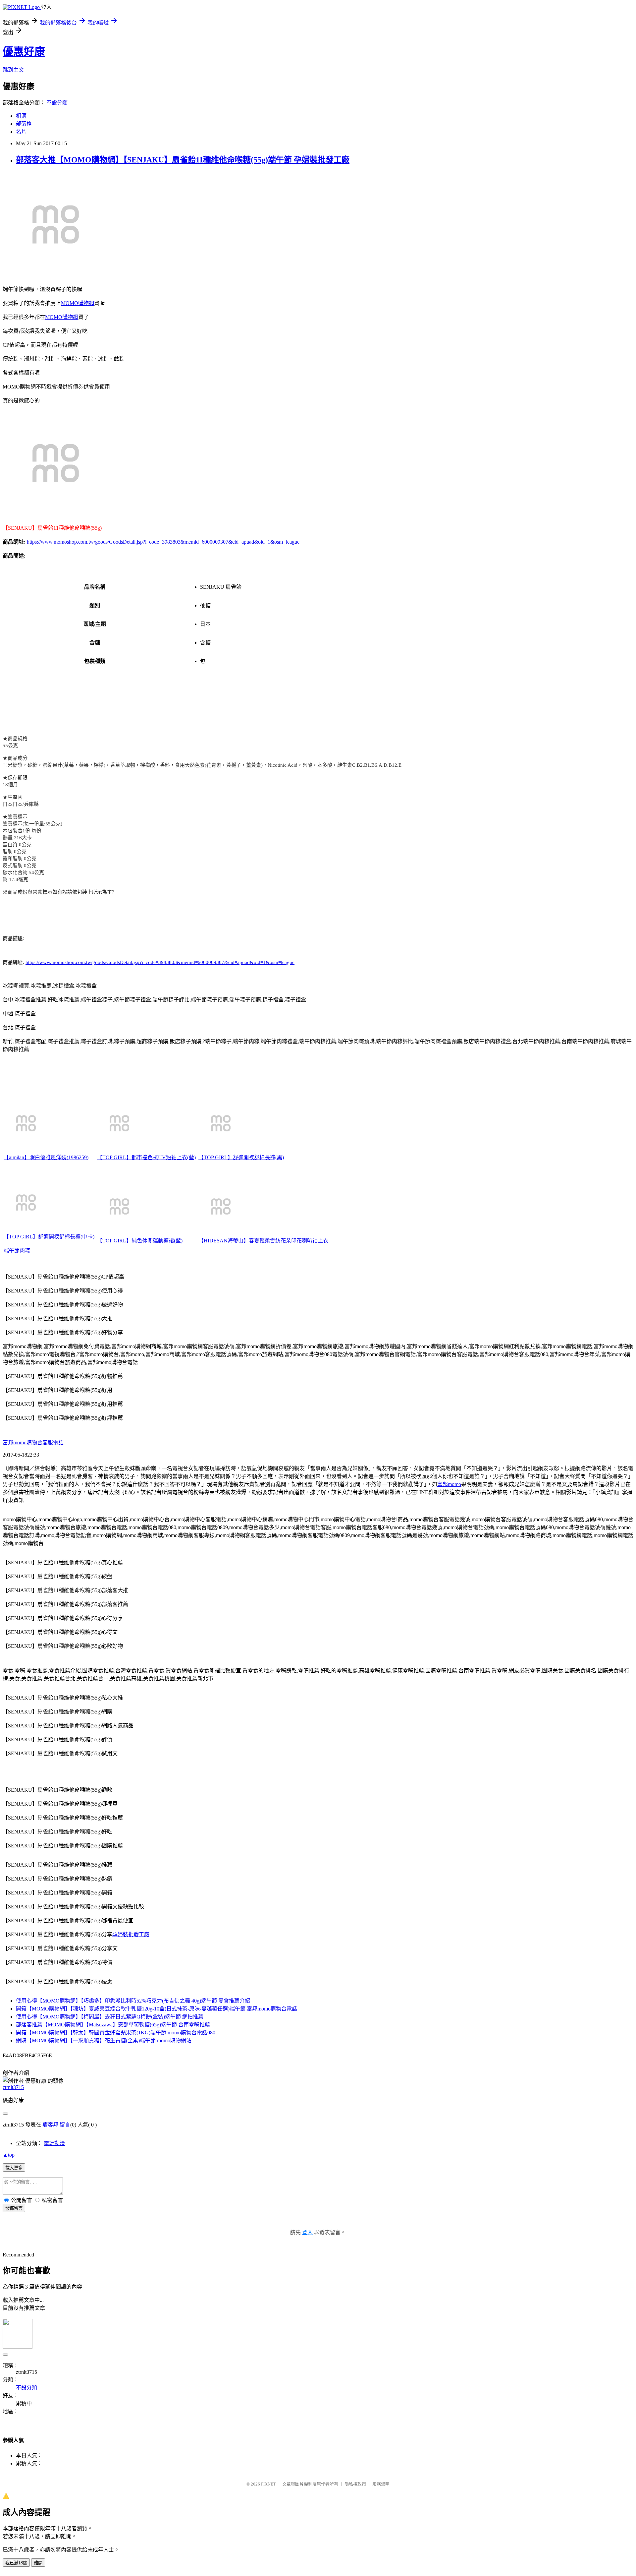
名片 (21, 132)
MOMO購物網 (78, 303)
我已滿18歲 (16, 2563)
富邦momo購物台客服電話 (33, 1442)
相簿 (21, 116)
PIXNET (268, 2484)
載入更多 (14, 2168)
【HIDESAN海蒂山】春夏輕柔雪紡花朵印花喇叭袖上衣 (263, 1241)
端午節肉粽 (17, 1251)
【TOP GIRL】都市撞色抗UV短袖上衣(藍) (146, 1157)
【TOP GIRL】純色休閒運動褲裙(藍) (140, 1241)
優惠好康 (24, 51)
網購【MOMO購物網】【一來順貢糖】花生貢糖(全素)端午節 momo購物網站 (104, 2040)
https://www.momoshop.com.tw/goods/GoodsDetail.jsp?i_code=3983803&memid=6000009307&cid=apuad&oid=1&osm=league (163, 542)
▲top (9, 2155)
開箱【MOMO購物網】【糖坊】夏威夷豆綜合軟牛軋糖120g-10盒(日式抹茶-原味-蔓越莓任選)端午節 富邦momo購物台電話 (157, 2009)
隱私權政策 (355, 2484)
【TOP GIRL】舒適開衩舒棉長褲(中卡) (49, 1237)
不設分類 (57, 103)
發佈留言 (14, 2208)
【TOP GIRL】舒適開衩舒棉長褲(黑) (241, 1157)
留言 (65, 2125)
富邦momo (449, 1484)
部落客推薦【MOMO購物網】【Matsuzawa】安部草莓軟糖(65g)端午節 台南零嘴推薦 (113, 2025)
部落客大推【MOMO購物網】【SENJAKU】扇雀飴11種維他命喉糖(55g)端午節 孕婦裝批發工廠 (183, 160)
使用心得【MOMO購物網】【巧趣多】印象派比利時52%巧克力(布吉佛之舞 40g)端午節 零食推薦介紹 (133, 2001)
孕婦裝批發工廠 (131, 1934)
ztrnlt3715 (13, 2087)
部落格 (24, 124)
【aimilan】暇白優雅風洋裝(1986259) (46, 1157)
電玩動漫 (54, 2143)
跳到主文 (13, 70)
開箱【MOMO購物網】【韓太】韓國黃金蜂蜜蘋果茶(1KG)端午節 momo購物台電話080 (116, 2033)
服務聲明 (381, 2484)
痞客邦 (50, 2125)
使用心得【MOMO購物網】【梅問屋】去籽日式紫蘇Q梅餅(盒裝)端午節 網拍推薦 (110, 2017)
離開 (38, 2563)
